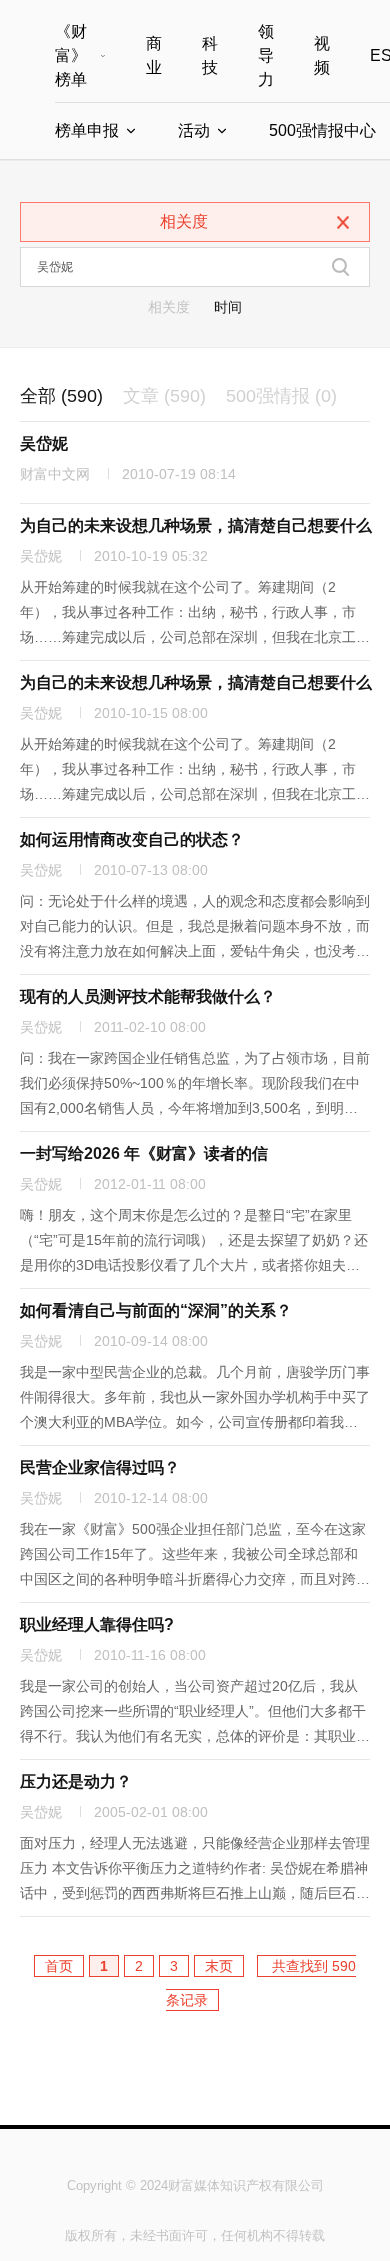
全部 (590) (61, 396)
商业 (154, 55)
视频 (322, 55)
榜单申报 (87, 130)
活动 (194, 130)
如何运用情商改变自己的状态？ (132, 839)
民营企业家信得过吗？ (100, 1467)
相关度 (169, 307)
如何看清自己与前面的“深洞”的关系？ (156, 1310)
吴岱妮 (44, 443)
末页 (219, 1966)
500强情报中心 (322, 130)
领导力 (266, 55)
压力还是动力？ (76, 1781)
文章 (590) (164, 396)
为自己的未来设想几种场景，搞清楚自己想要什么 (196, 525)
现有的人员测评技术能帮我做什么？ (148, 996)
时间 (228, 307)
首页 (59, 1966)
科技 (210, 55)
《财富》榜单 (71, 55)
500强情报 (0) (281, 396)
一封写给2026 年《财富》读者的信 (144, 1153)
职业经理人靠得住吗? (97, 1624)
